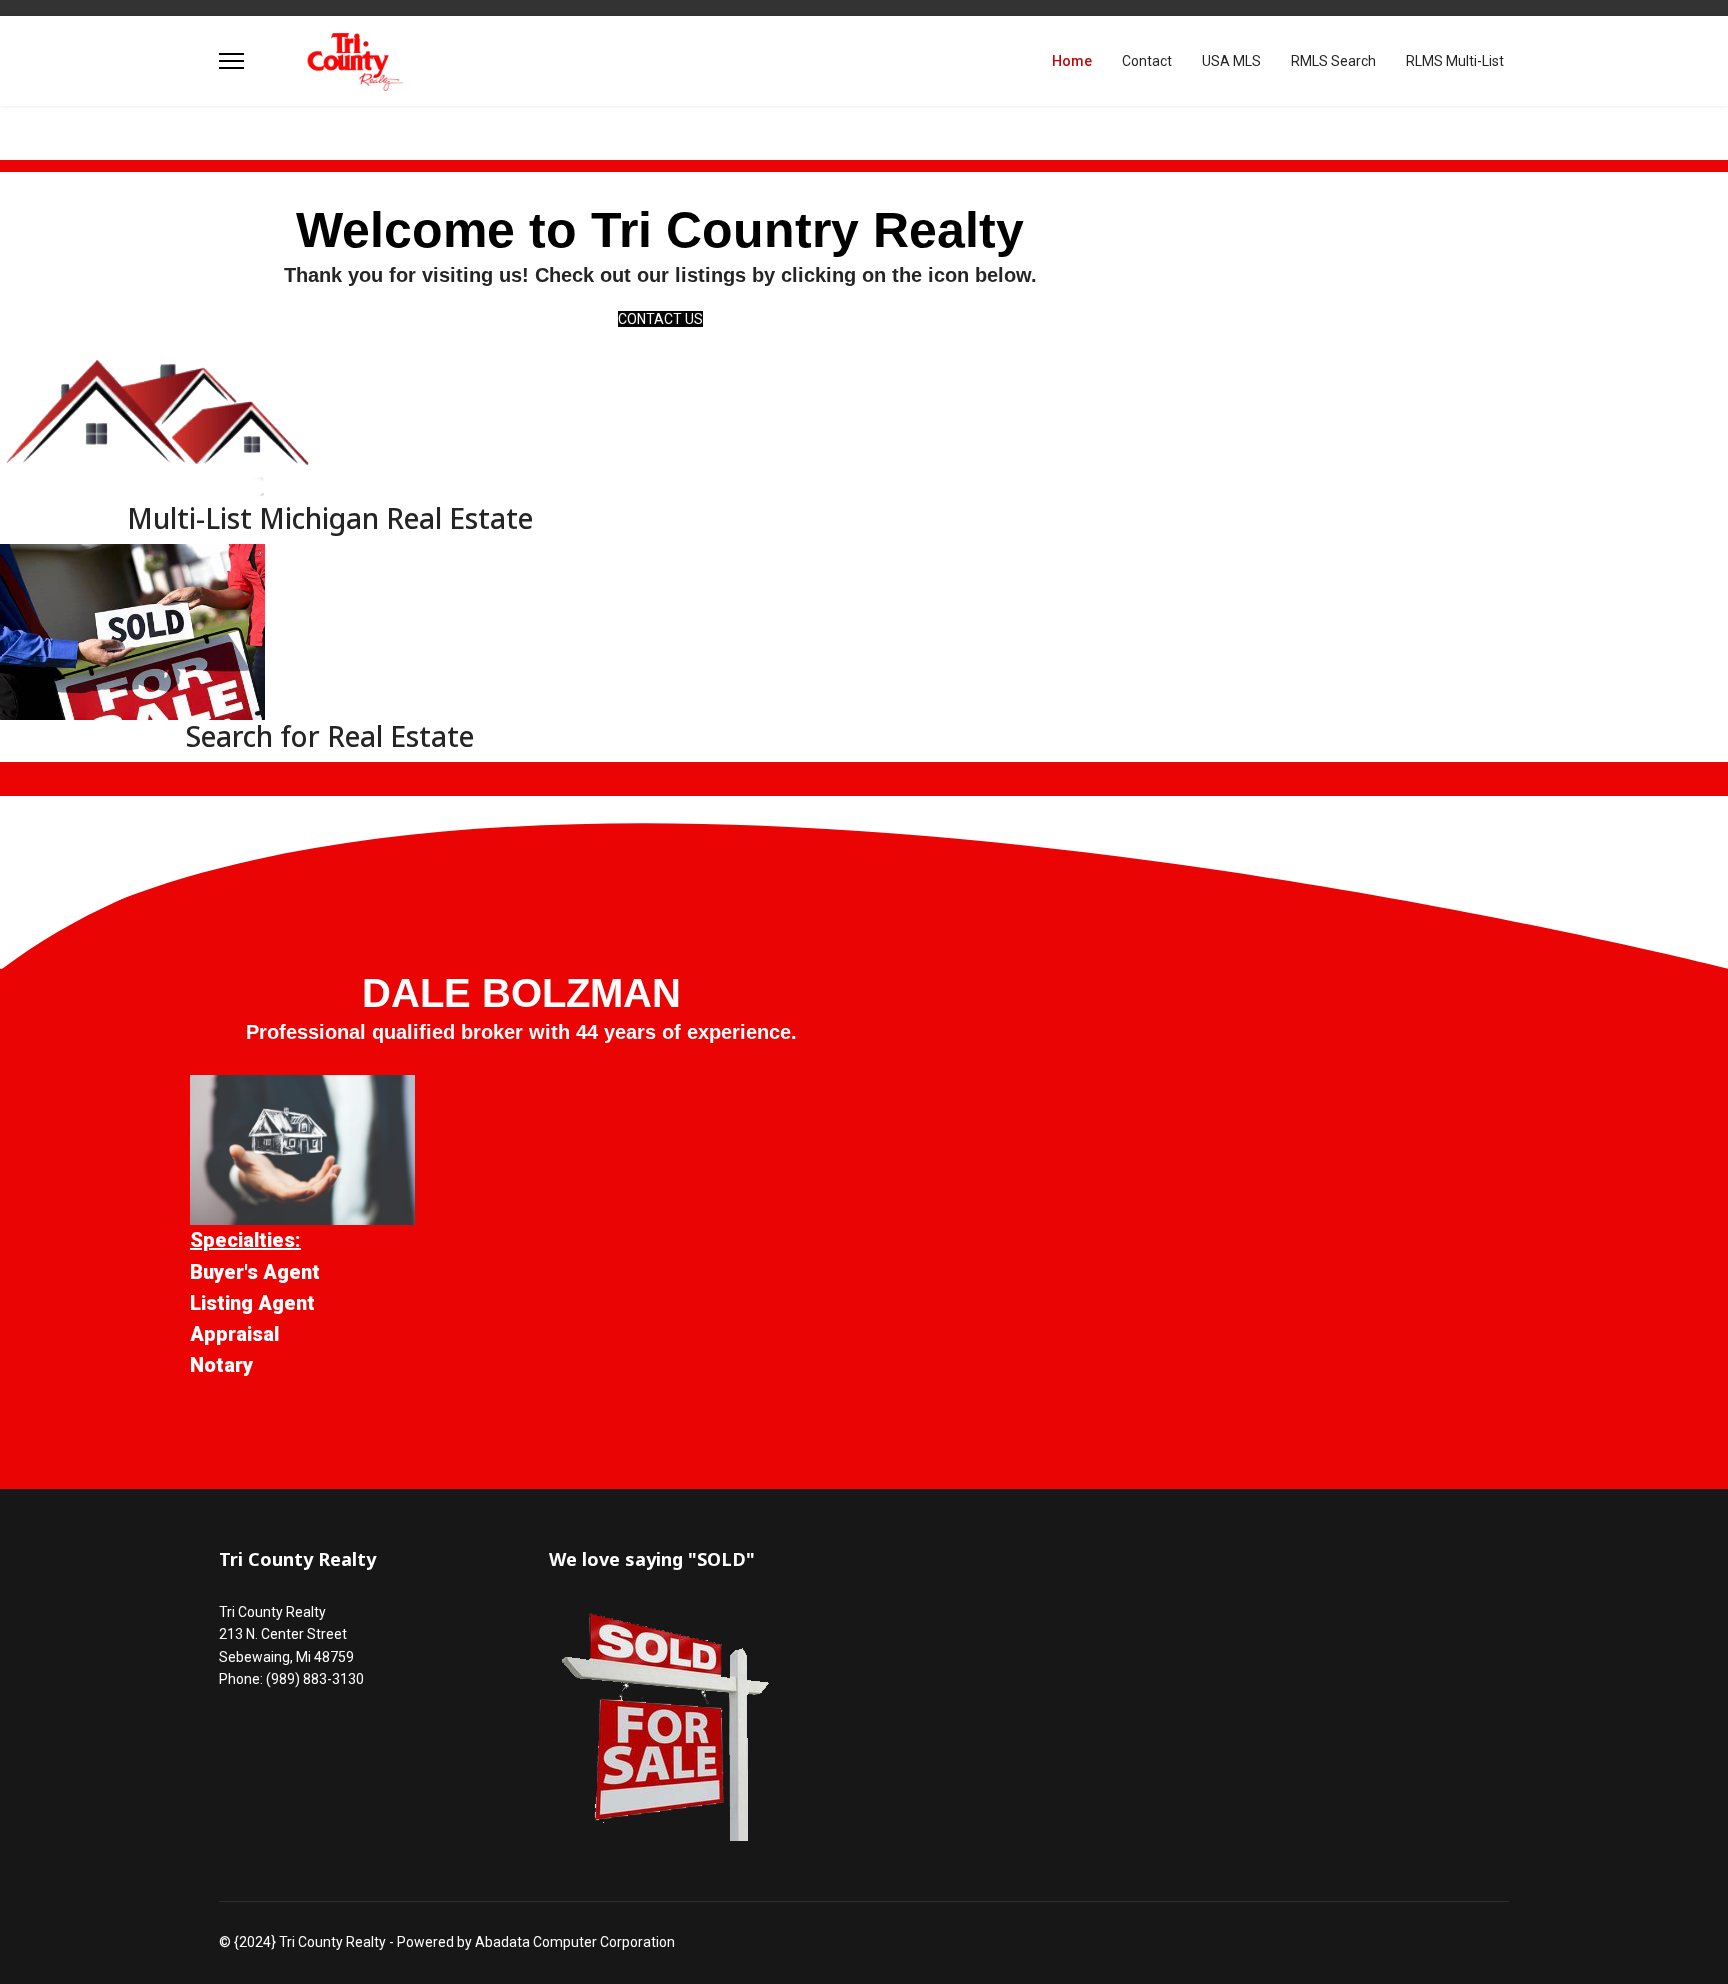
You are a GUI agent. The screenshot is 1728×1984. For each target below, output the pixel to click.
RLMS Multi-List (1455, 61)
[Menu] (231, 61)
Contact (1147, 61)
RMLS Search (1333, 61)
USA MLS (1231, 61)
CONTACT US (660, 319)
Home (1072, 61)
